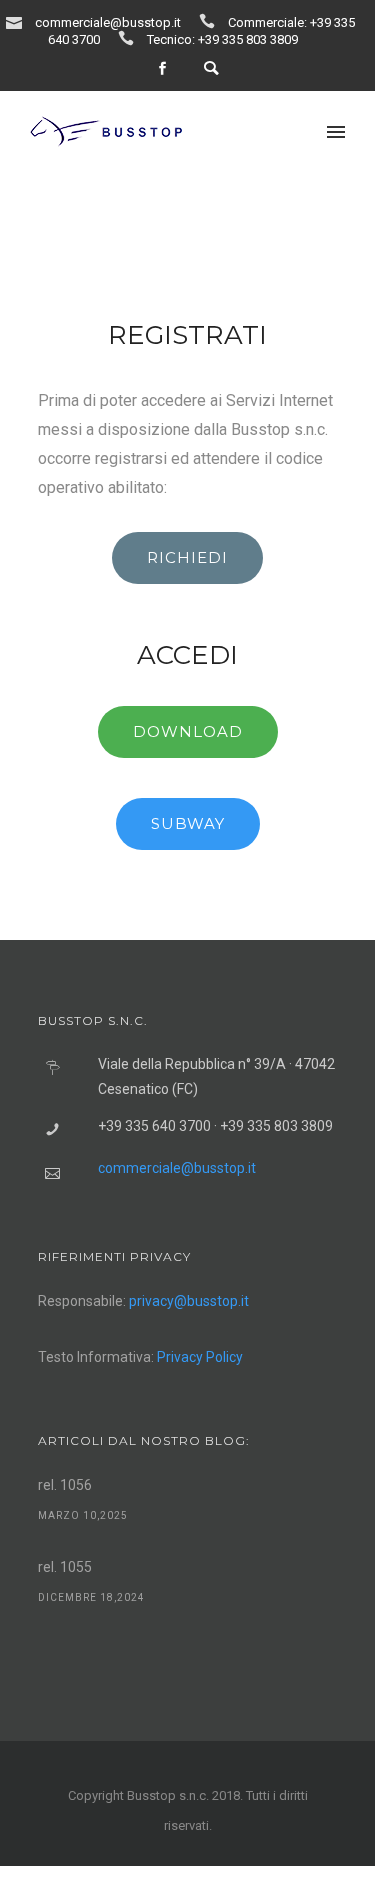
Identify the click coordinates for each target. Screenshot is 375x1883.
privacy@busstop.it (189, 1301)
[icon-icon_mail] (19, 21)
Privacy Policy (200, 1357)
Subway (188, 823)
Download (188, 731)
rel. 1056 (65, 1485)
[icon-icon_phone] (212, 21)
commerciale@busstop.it (108, 22)
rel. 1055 (65, 1567)
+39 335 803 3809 (248, 39)
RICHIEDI (187, 557)
